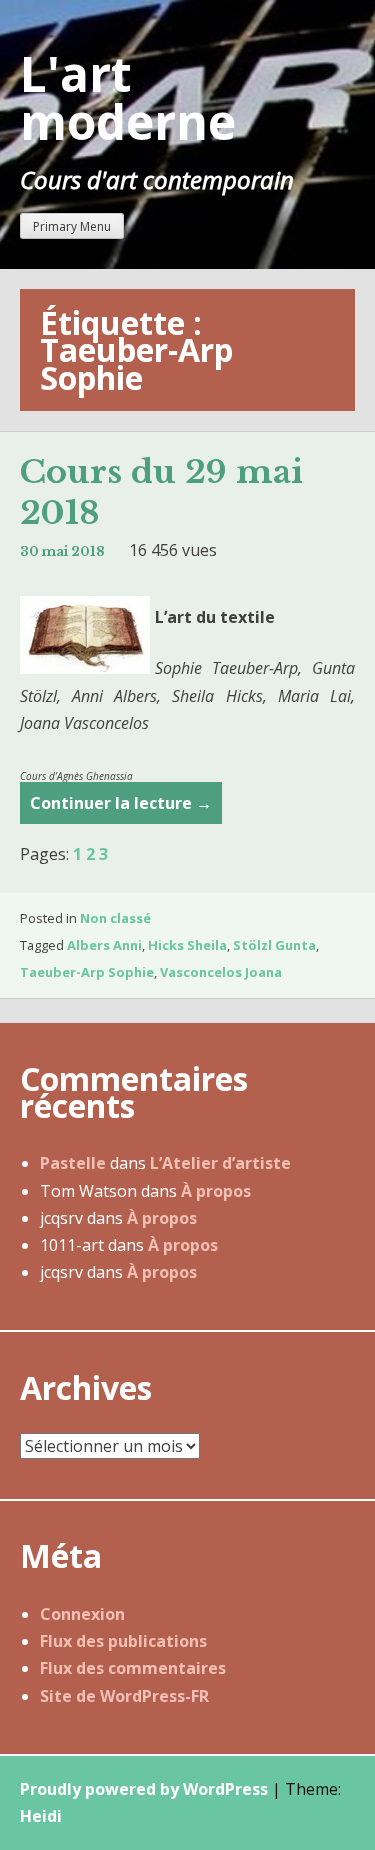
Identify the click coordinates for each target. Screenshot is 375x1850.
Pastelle (73, 1163)
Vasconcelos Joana (221, 972)
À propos (216, 1191)
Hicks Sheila (187, 945)
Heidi (41, 1816)
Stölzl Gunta (274, 945)
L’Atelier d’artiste (220, 1163)
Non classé (115, 918)
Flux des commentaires (133, 1668)
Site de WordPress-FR (124, 1696)
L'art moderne (128, 97)
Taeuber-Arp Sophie (87, 972)
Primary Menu (72, 226)
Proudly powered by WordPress (144, 1789)
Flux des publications (123, 1641)
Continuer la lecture (121, 808)
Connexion (82, 1614)
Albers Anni (104, 945)
